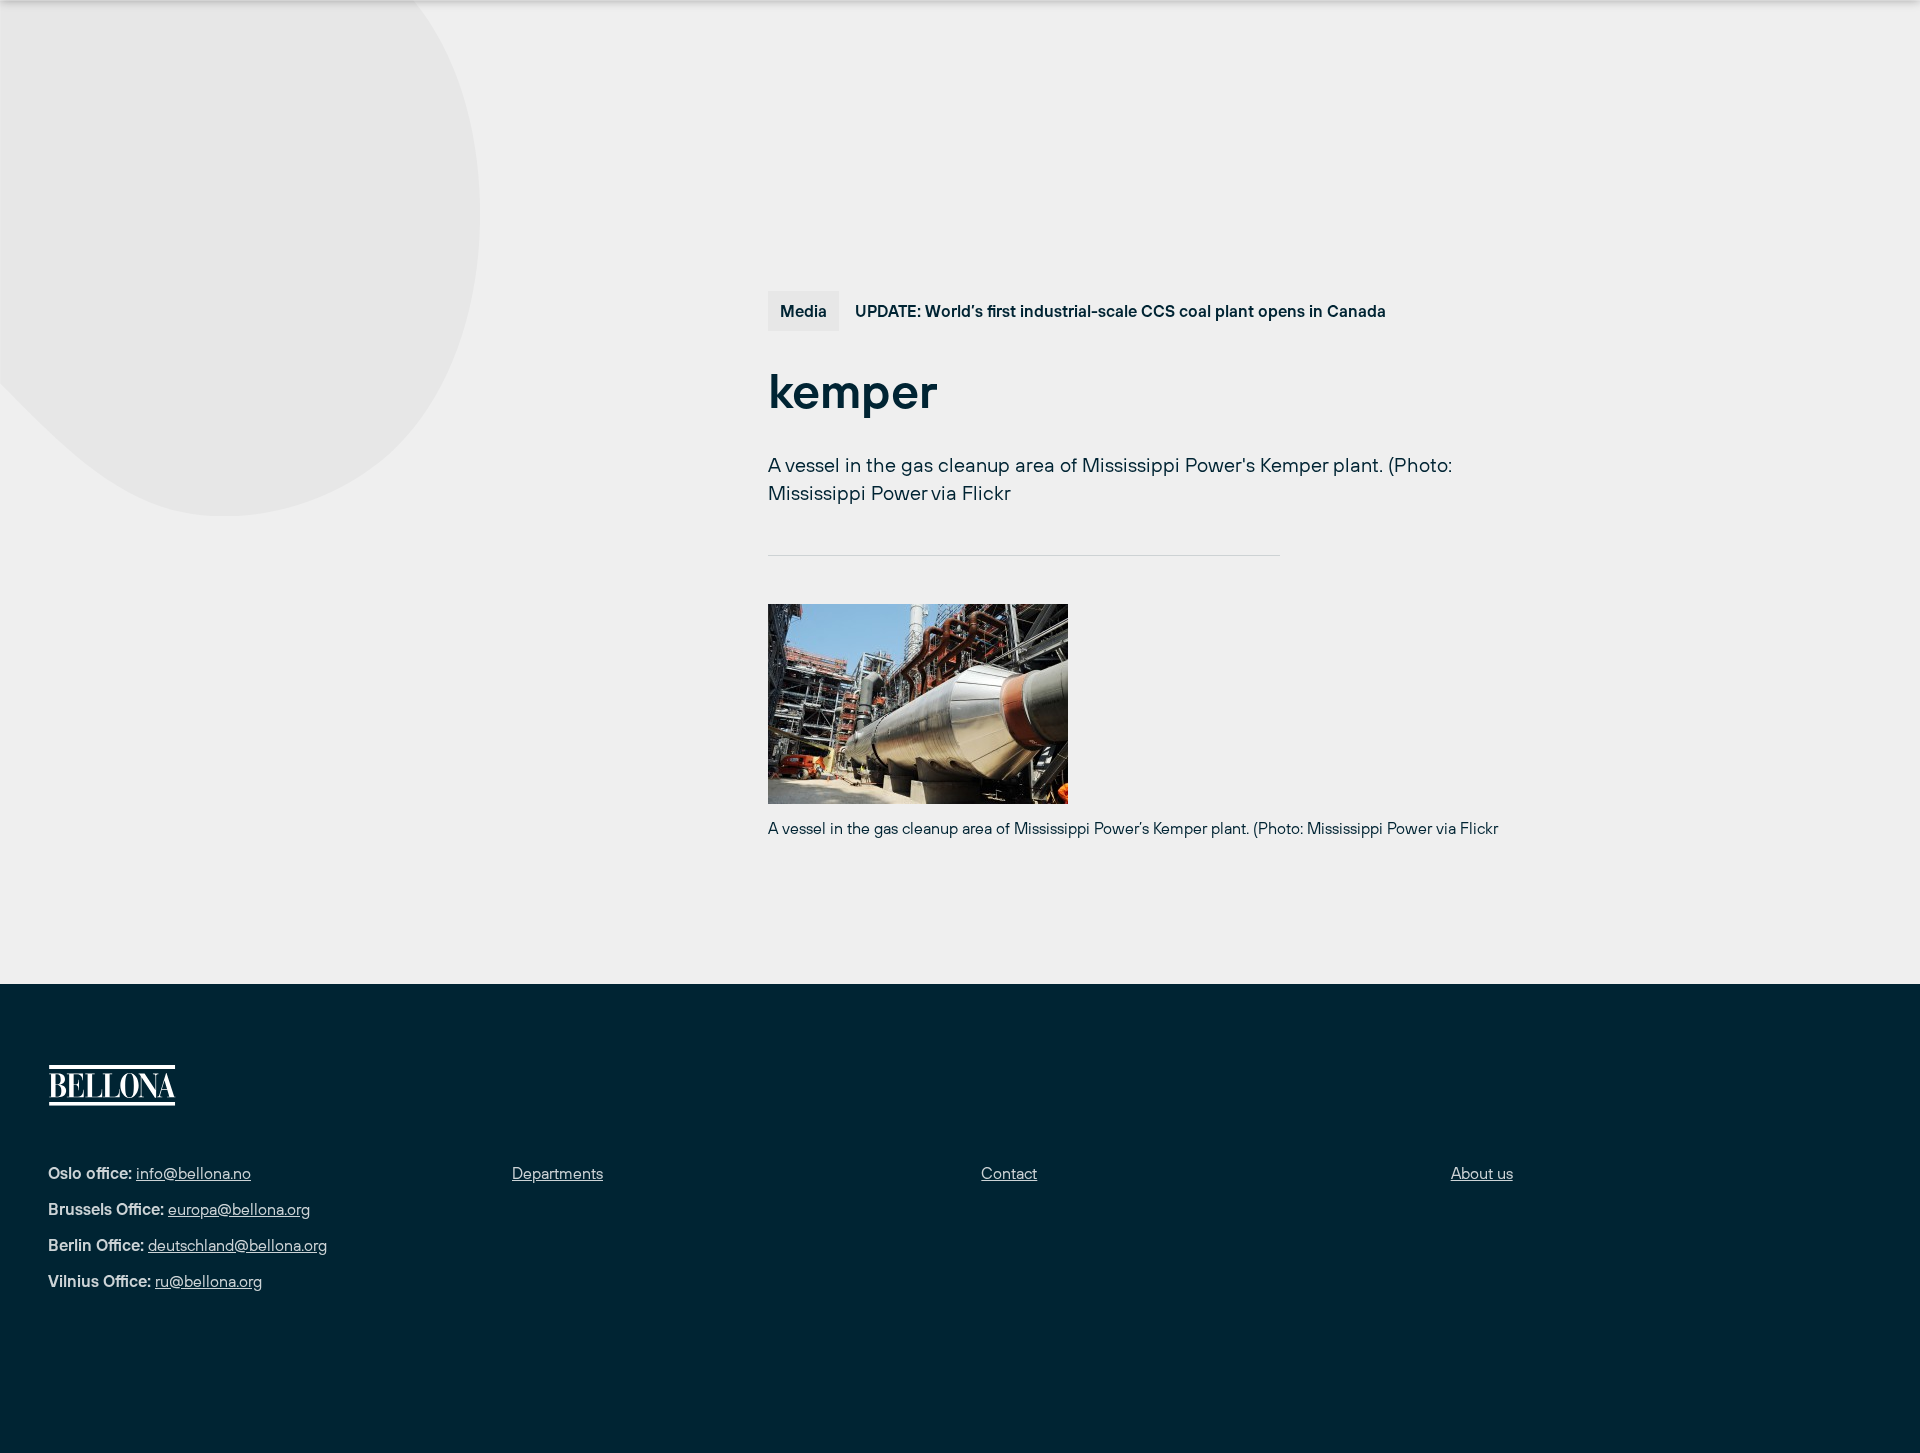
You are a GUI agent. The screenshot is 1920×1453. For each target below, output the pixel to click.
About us (1482, 1173)
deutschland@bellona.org (237, 1245)
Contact (1009, 1173)
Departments (557, 1173)
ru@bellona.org (208, 1281)
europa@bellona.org (239, 1209)
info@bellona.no (193, 1173)
